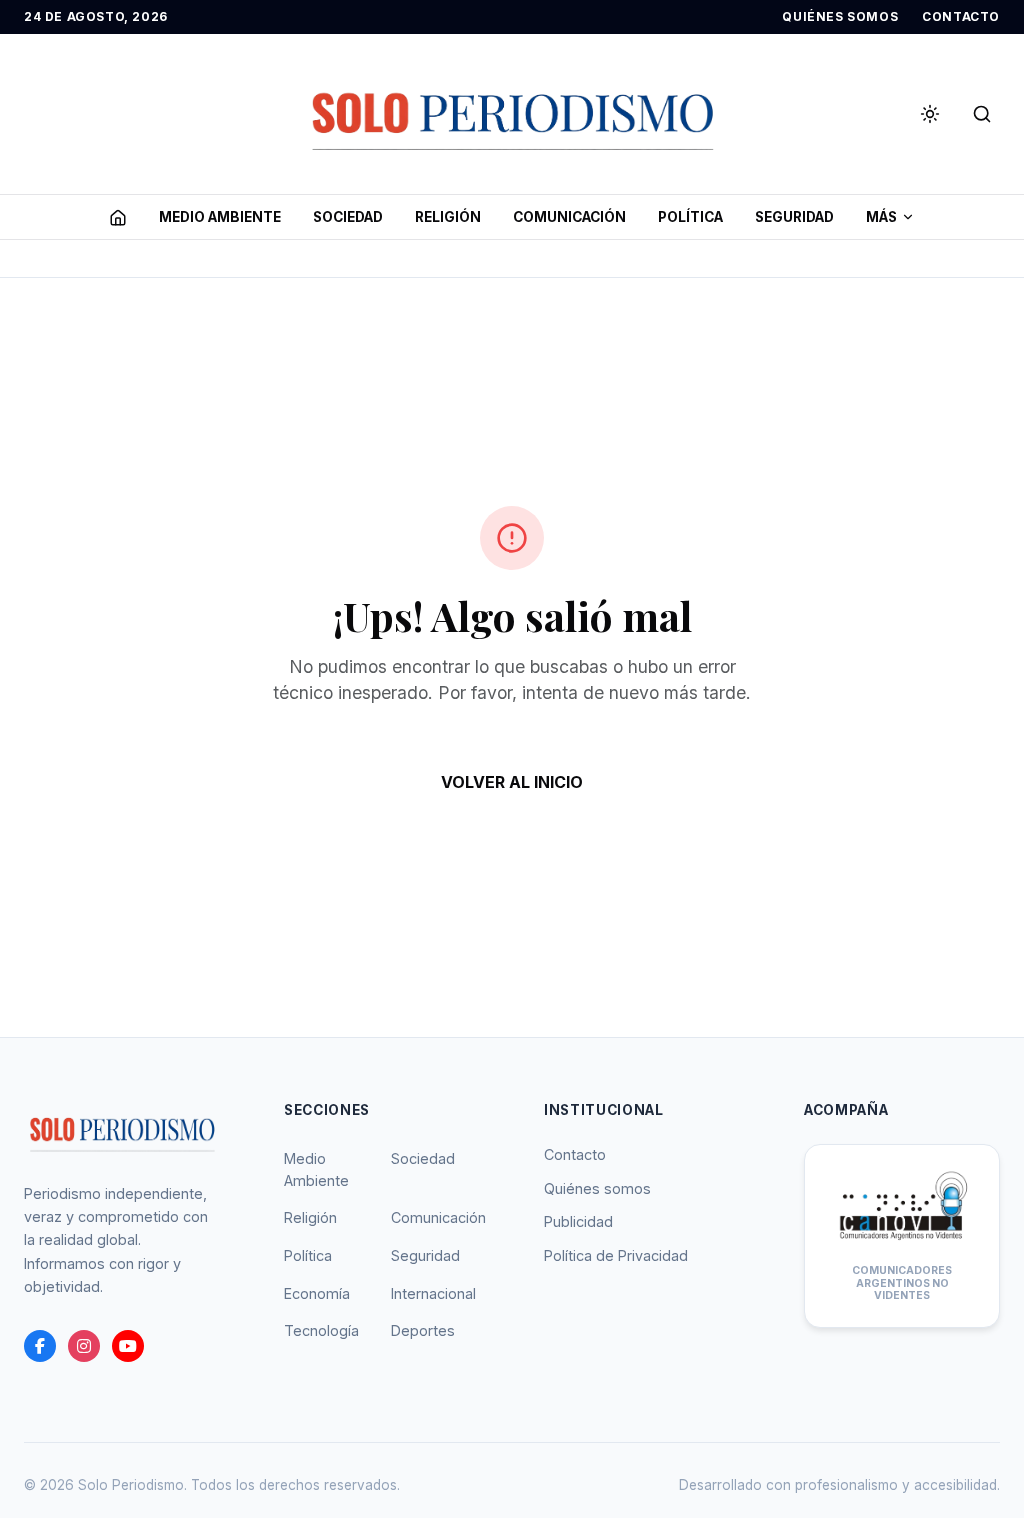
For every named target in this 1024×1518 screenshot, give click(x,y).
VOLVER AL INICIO (512, 782)
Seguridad (425, 1255)
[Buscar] (982, 114)
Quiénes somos (597, 1188)
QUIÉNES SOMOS (840, 16)
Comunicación (438, 1217)
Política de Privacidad (616, 1255)
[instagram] (84, 1346)
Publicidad (578, 1221)
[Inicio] (118, 217)
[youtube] (128, 1346)
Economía (317, 1293)
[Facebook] (40, 1346)
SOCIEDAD (348, 217)
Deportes (423, 1330)
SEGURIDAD (794, 217)
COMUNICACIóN (569, 217)
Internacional (433, 1293)
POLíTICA (690, 217)
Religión (310, 1217)
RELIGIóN (448, 217)
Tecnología (321, 1330)
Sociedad (423, 1158)
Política (308, 1255)
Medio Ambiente (316, 1169)
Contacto (575, 1154)
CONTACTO (961, 16)
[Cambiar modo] (930, 114)
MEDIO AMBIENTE (220, 217)
